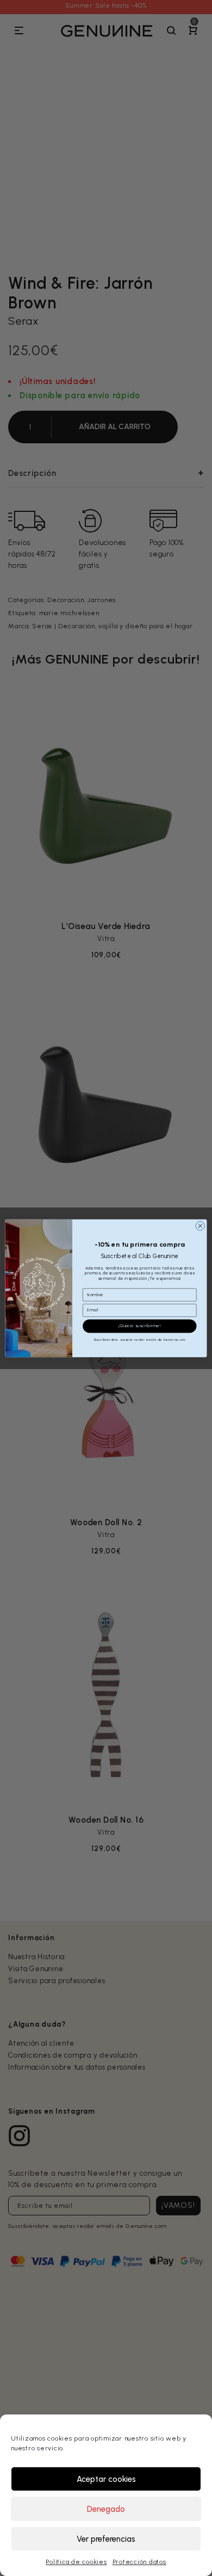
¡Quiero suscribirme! (140, 1326)
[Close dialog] (200, 1226)
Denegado (106, 2509)
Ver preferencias (106, 2539)
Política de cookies (76, 2562)
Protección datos (139, 2562)
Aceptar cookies (106, 2479)
